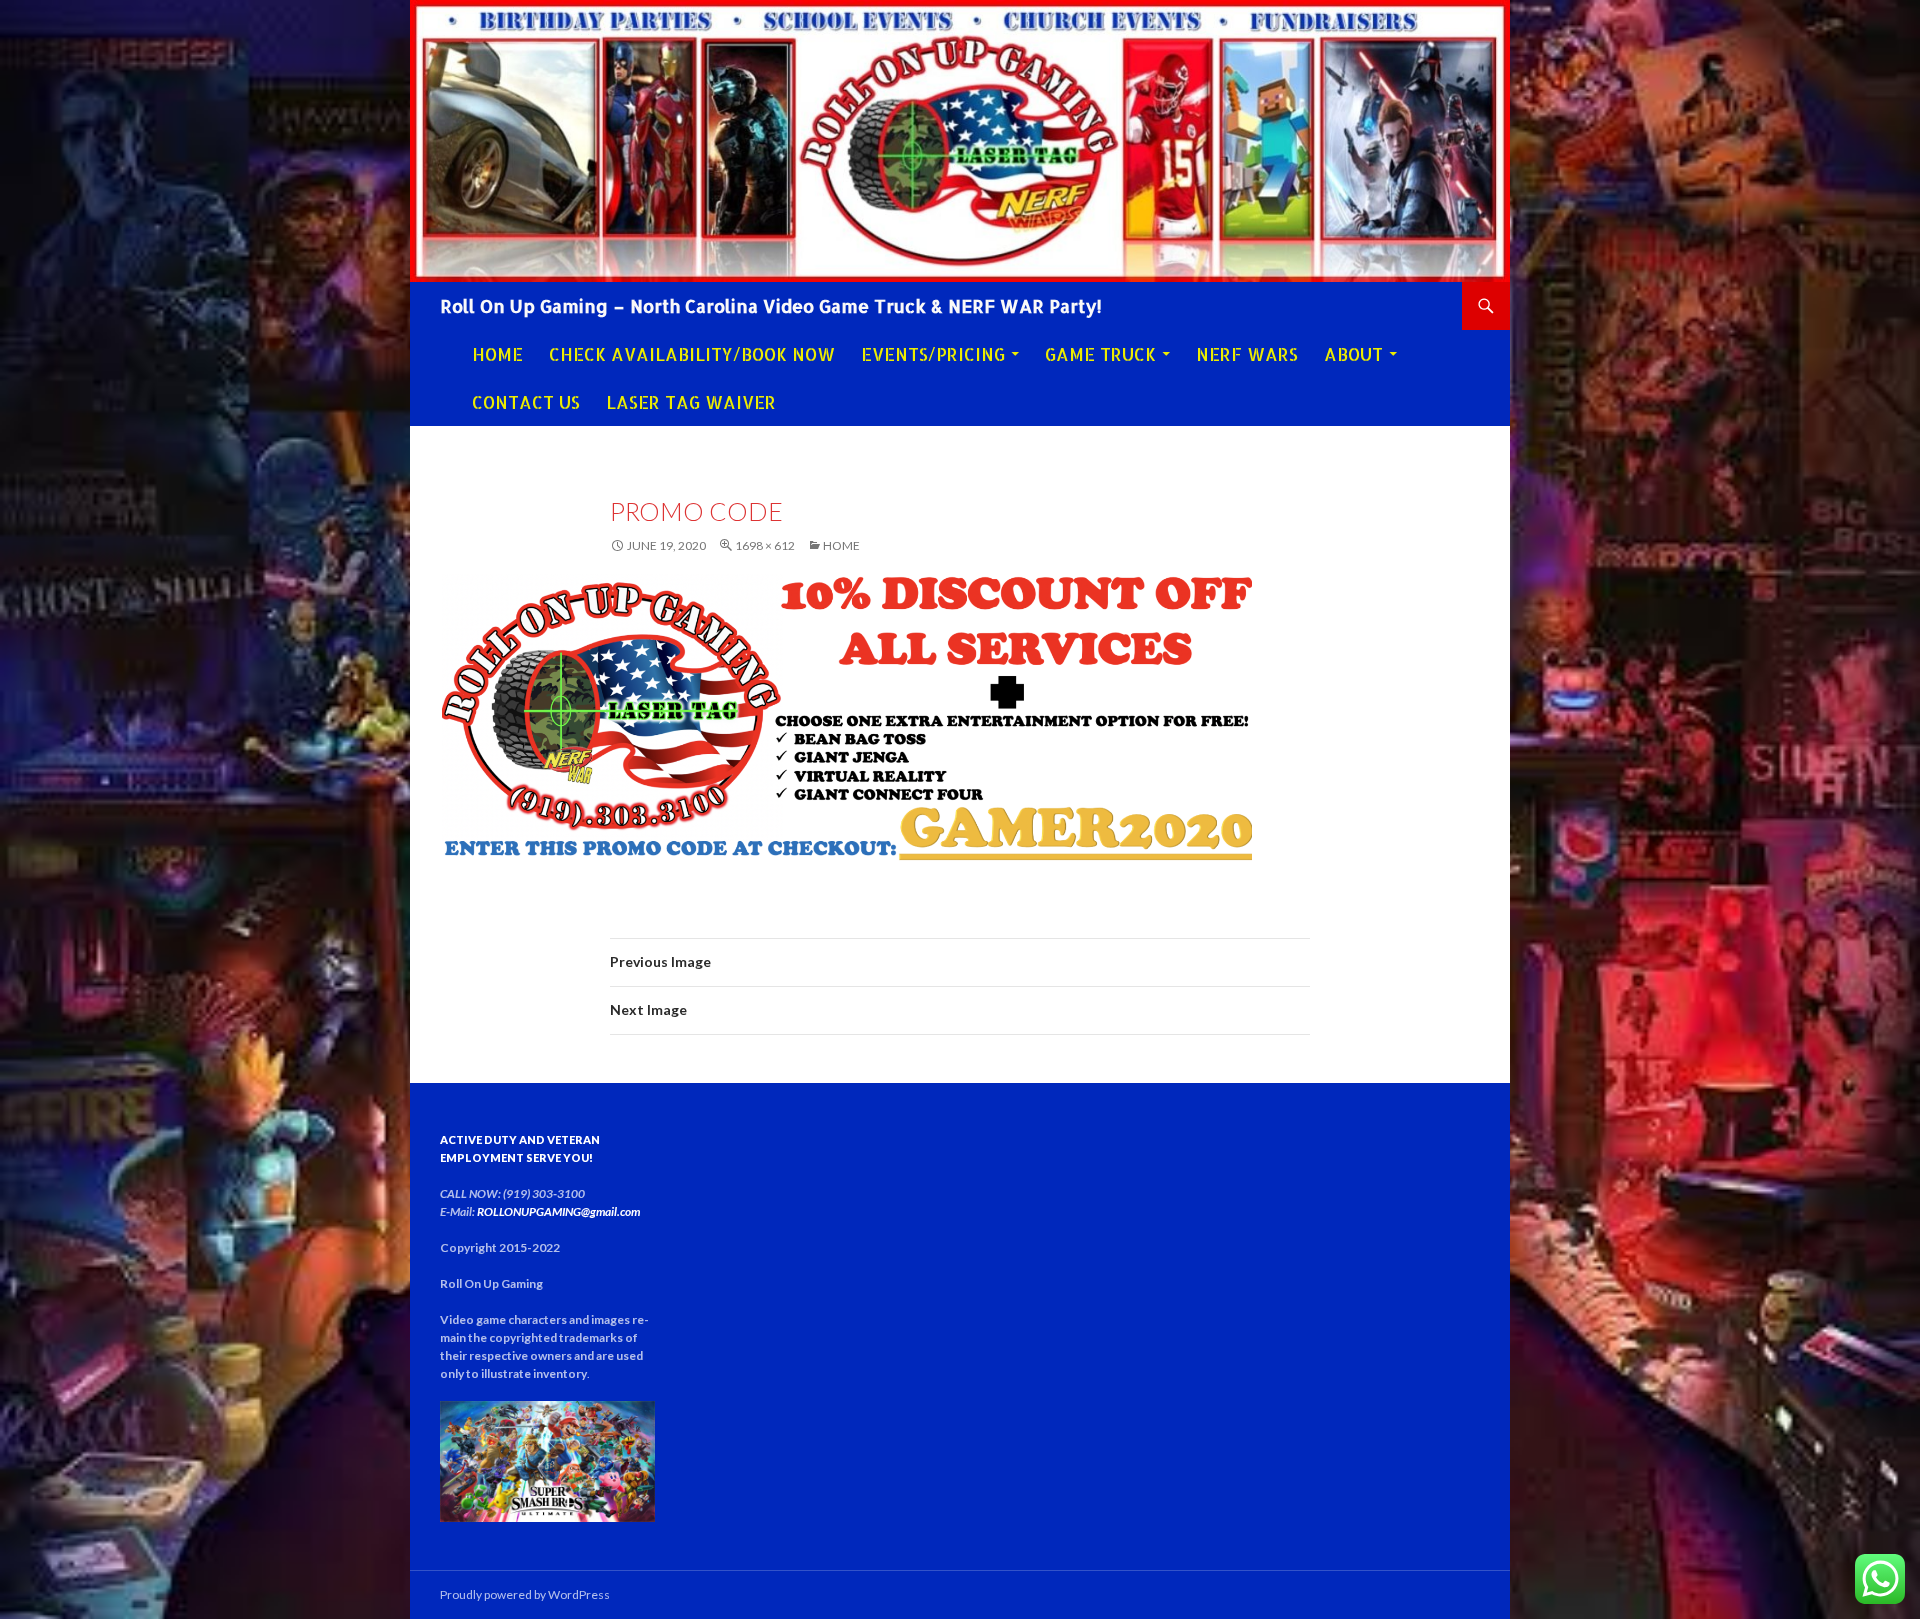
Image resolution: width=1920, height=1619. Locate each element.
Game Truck (1100, 354)
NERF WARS (1247, 354)
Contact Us (526, 402)
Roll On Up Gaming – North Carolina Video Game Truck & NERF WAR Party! (771, 305)
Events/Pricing (933, 354)
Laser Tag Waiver (691, 402)
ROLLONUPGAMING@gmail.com (558, 1211)
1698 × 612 (765, 545)
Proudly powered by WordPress (525, 1594)
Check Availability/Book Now (692, 354)
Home (497, 354)
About (1353, 354)
